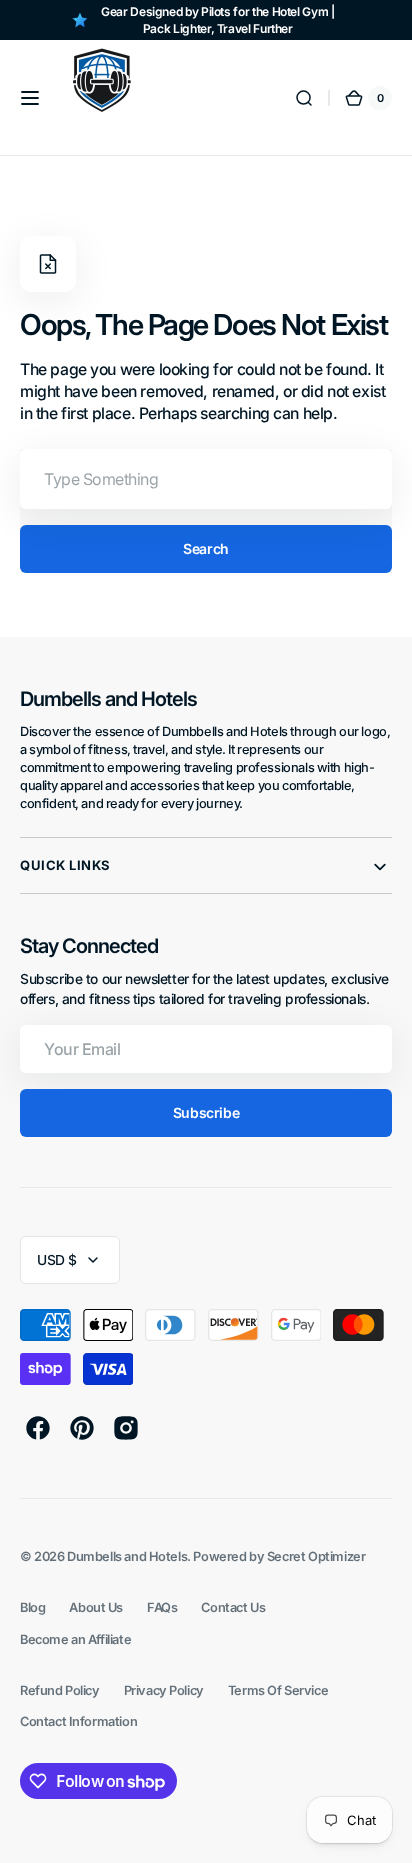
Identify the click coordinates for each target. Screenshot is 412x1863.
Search (205, 548)
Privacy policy (164, 1690)
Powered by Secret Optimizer (279, 1556)
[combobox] (206, 479)
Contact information (78, 1721)
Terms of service (278, 1690)
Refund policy (60, 1690)
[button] (30, 98)
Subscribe (206, 1112)
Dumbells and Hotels (127, 1556)
